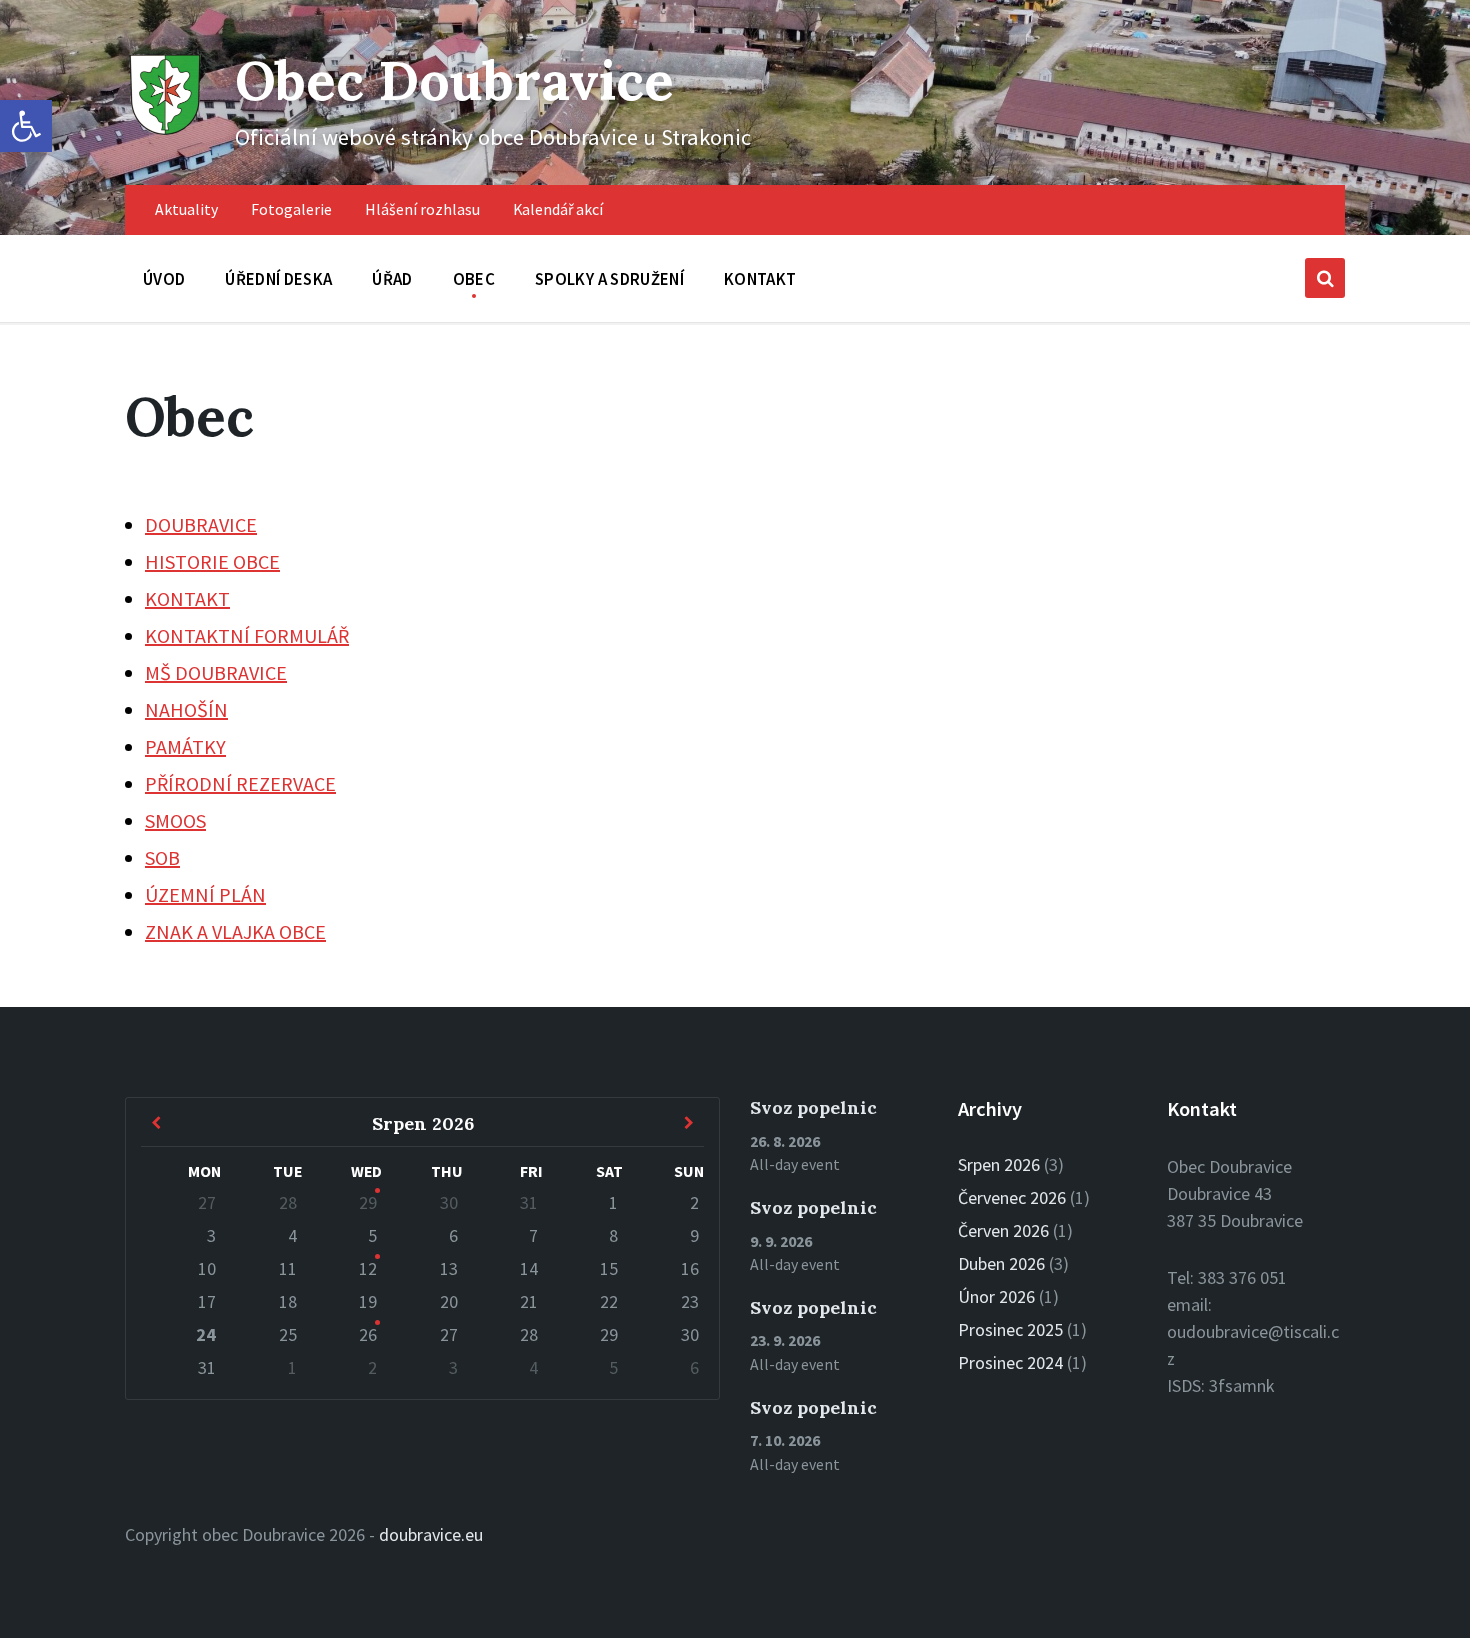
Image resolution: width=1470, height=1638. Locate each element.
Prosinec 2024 (1010, 1362)
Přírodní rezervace (240, 783)
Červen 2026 (1003, 1230)
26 (368, 1334)
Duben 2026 (1001, 1263)
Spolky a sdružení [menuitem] (609, 279)
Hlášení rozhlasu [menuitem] (422, 209)
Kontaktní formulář (247, 635)
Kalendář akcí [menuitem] (558, 209)
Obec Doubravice (454, 80)
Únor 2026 (996, 1296)
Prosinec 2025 (1010, 1329)
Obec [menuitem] (474, 279)
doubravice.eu (431, 1534)
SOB (162, 857)
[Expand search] (1325, 278)
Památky (185, 746)
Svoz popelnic (813, 1107)
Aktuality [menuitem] (186, 209)
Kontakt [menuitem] (760, 279)
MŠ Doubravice (216, 672)
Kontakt (187, 598)
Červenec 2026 (1012, 1197)
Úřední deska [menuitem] (278, 279)
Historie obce (212, 561)
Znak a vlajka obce (235, 931)
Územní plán (205, 894)
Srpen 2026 (999, 1164)
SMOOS (175, 820)
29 (368, 1202)
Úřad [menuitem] (392, 279)
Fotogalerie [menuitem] (291, 209)
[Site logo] (165, 132)
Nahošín (186, 709)
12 (368, 1268)
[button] (26, 126)
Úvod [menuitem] (164, 279)
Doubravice (201, 524)
